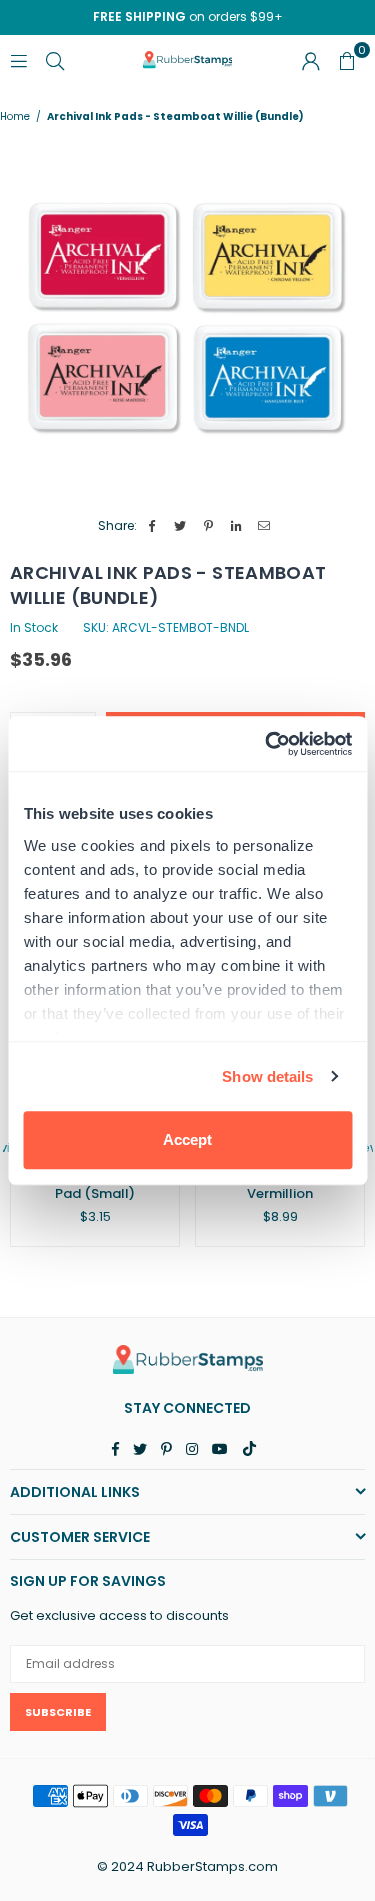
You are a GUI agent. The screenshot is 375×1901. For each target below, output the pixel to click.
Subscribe (58, 1712)
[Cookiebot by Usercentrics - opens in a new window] (267, 744)
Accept (187, 1139)
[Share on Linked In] (236, 526)
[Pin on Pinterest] (208, 526)
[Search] (55, 59)
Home (15, 117)
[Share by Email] (264, 526)
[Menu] (19, 59)
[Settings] (311, 60)
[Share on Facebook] (152, 526)
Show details (267, 1076)
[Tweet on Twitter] (180, 526)
